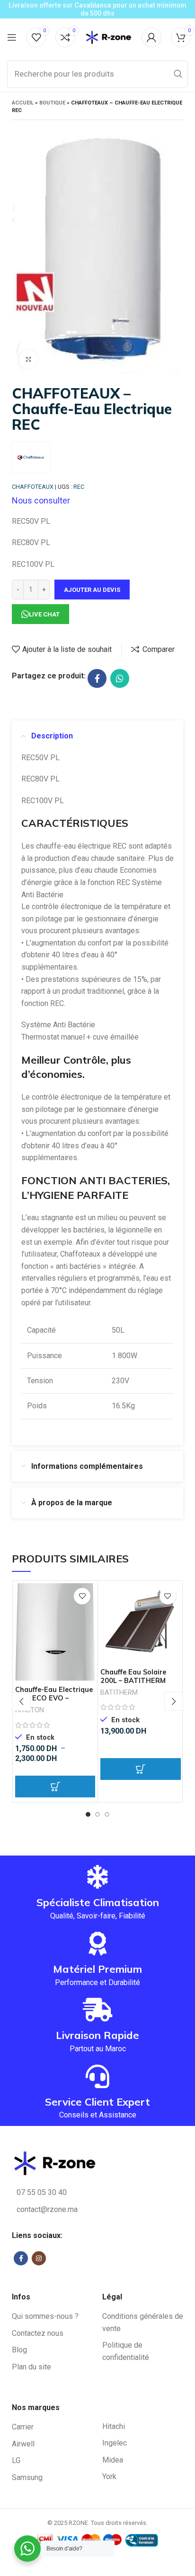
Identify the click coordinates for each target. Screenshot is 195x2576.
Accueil (23, 103)
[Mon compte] (151, 37)
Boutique (52, 103)
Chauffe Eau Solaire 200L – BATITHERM (133, 1676)
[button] (140, 1769)
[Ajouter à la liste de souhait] (82, 1596)
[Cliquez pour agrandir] (28, 359)
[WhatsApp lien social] (120, 678)
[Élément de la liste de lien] (97, 2193)
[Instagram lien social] (39, 2258)
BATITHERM (119, 1693)
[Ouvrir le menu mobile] (12, 37)
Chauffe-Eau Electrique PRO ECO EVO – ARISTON (54, 1698)
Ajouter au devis (92, 590)
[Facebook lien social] (97, 678)
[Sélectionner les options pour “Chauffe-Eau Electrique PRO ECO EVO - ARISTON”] (55, 1787)
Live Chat (44, 614)
